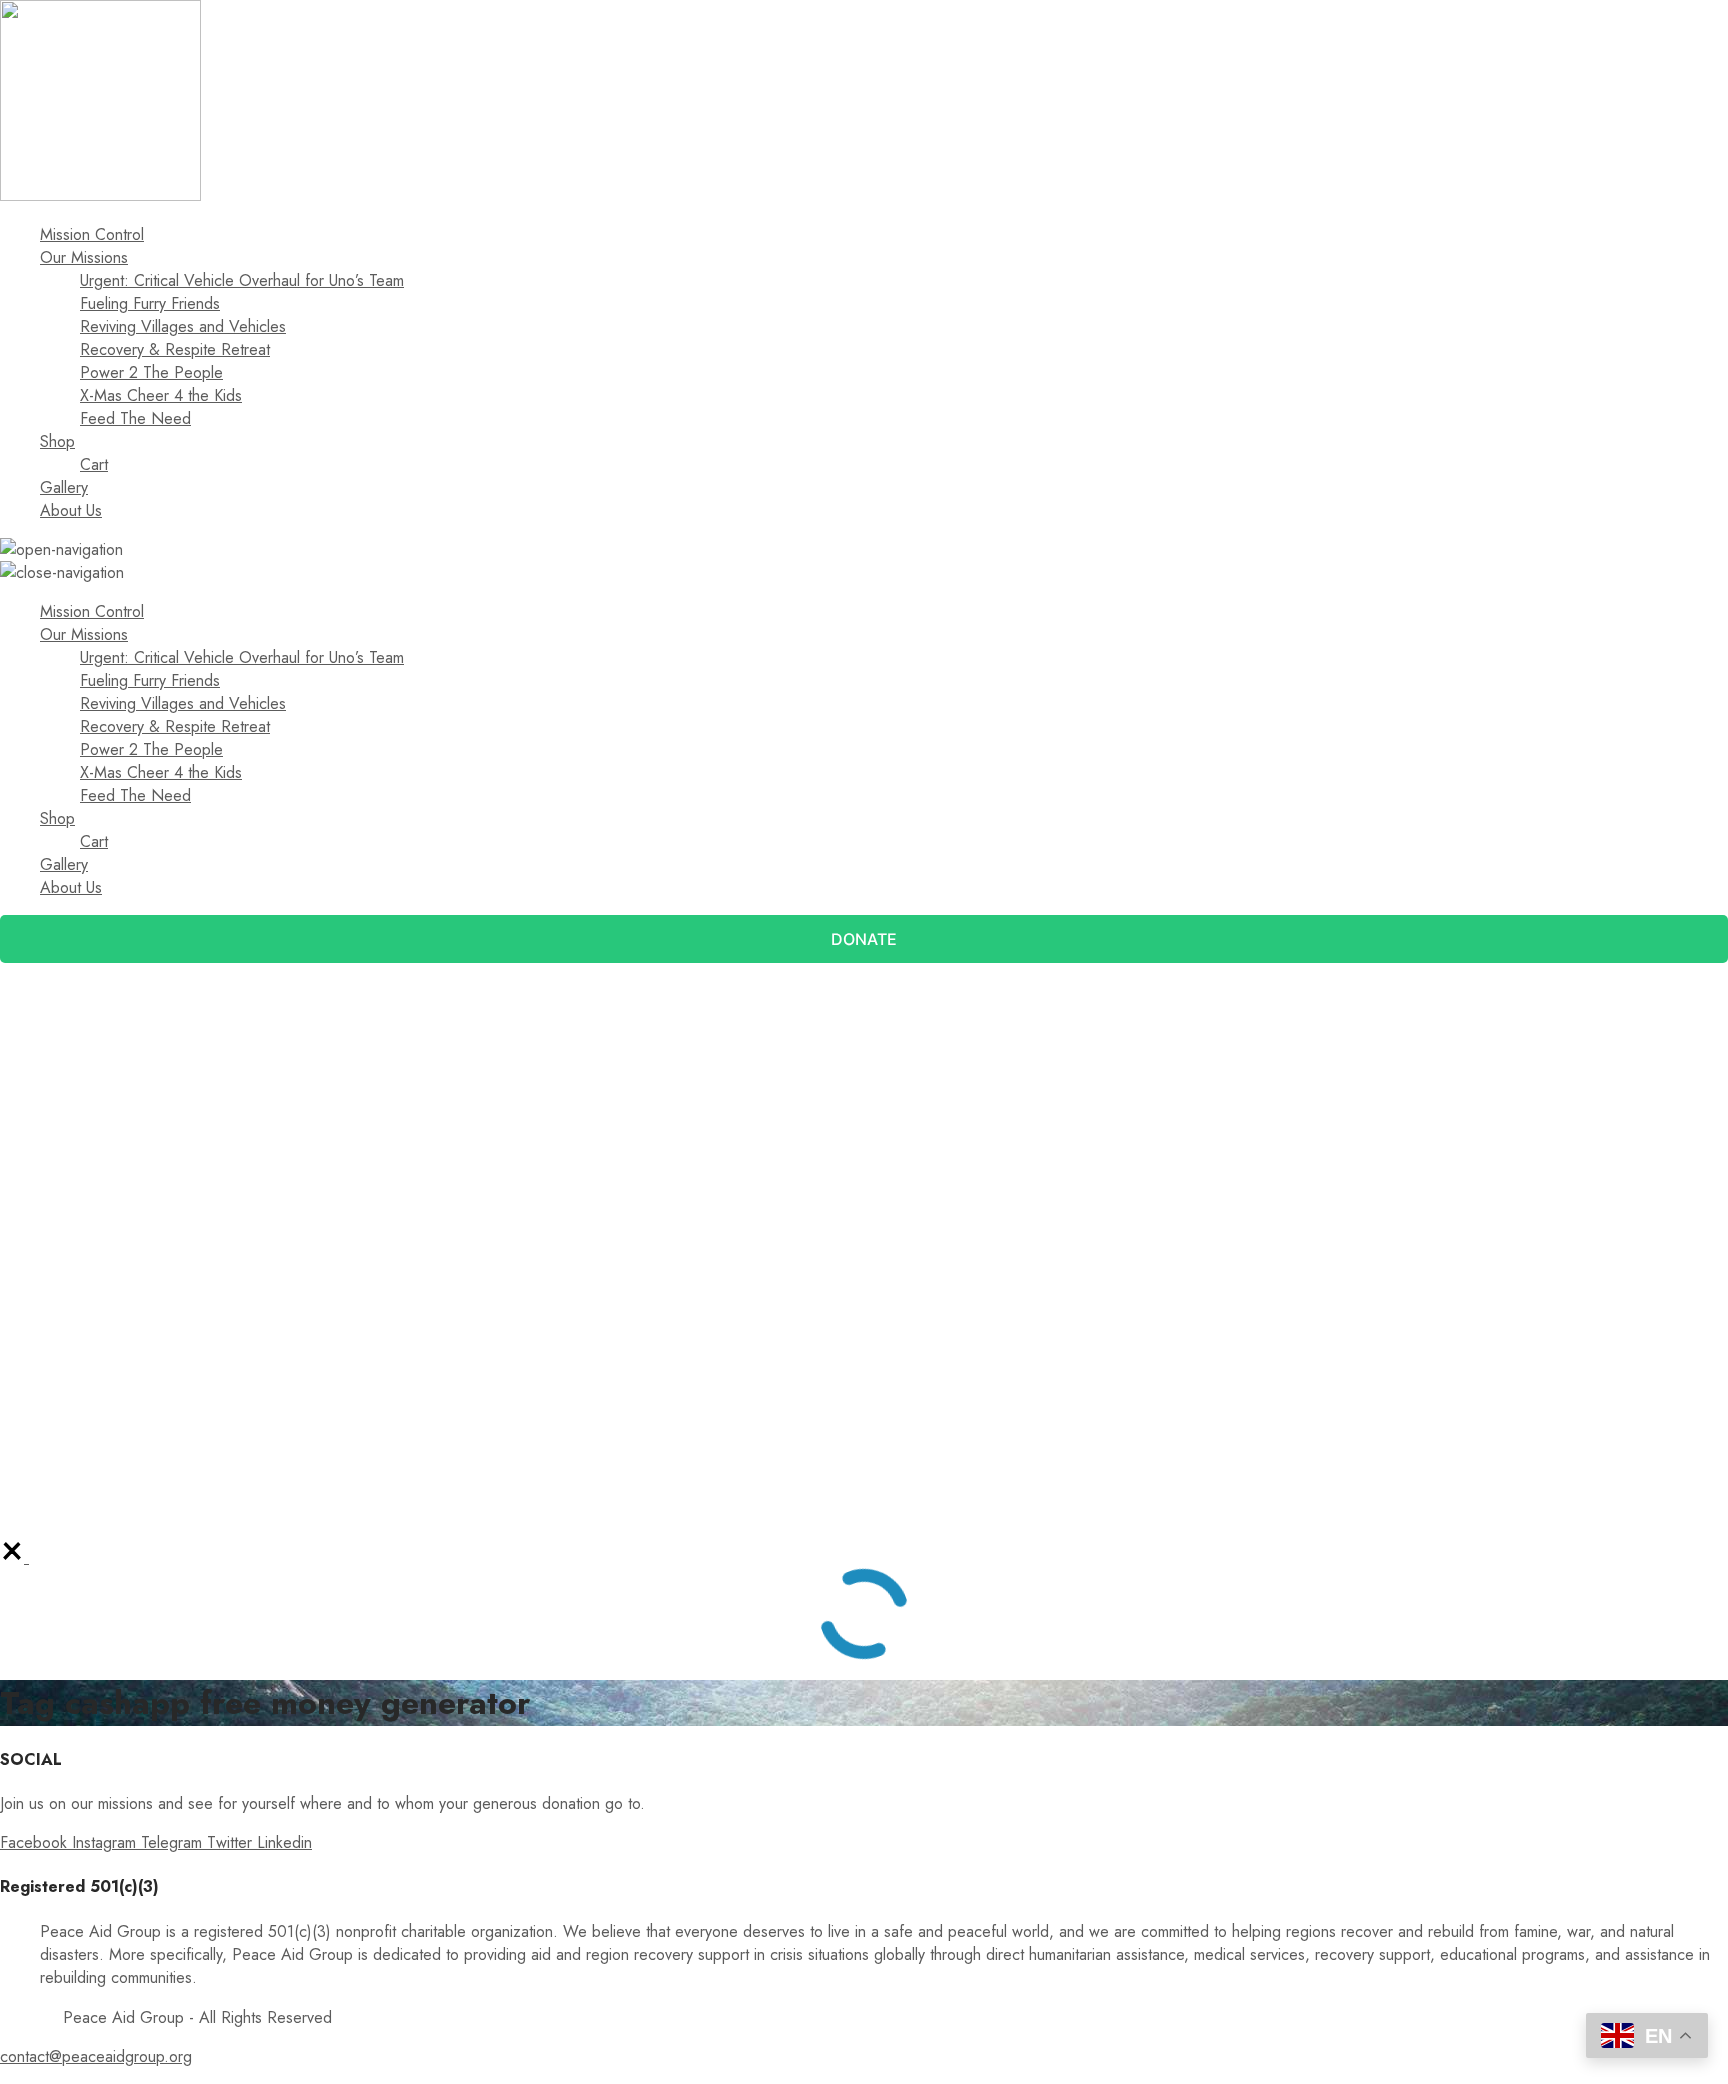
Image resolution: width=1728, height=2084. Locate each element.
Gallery (64, 487)
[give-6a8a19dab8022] (14, 1557)
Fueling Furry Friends (150, 303)
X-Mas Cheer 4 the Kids (161, 395)
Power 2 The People (151, 372)
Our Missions (84, 257)
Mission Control (92, 234)
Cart (94, 464)
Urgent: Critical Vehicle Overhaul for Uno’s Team (242, 280)
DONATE (864, 939)
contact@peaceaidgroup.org (96, 2056)
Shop (57, 441)
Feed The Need (135, 418)
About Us (71, 510)
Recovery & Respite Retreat (175, 349)
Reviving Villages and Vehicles (183, 326)
